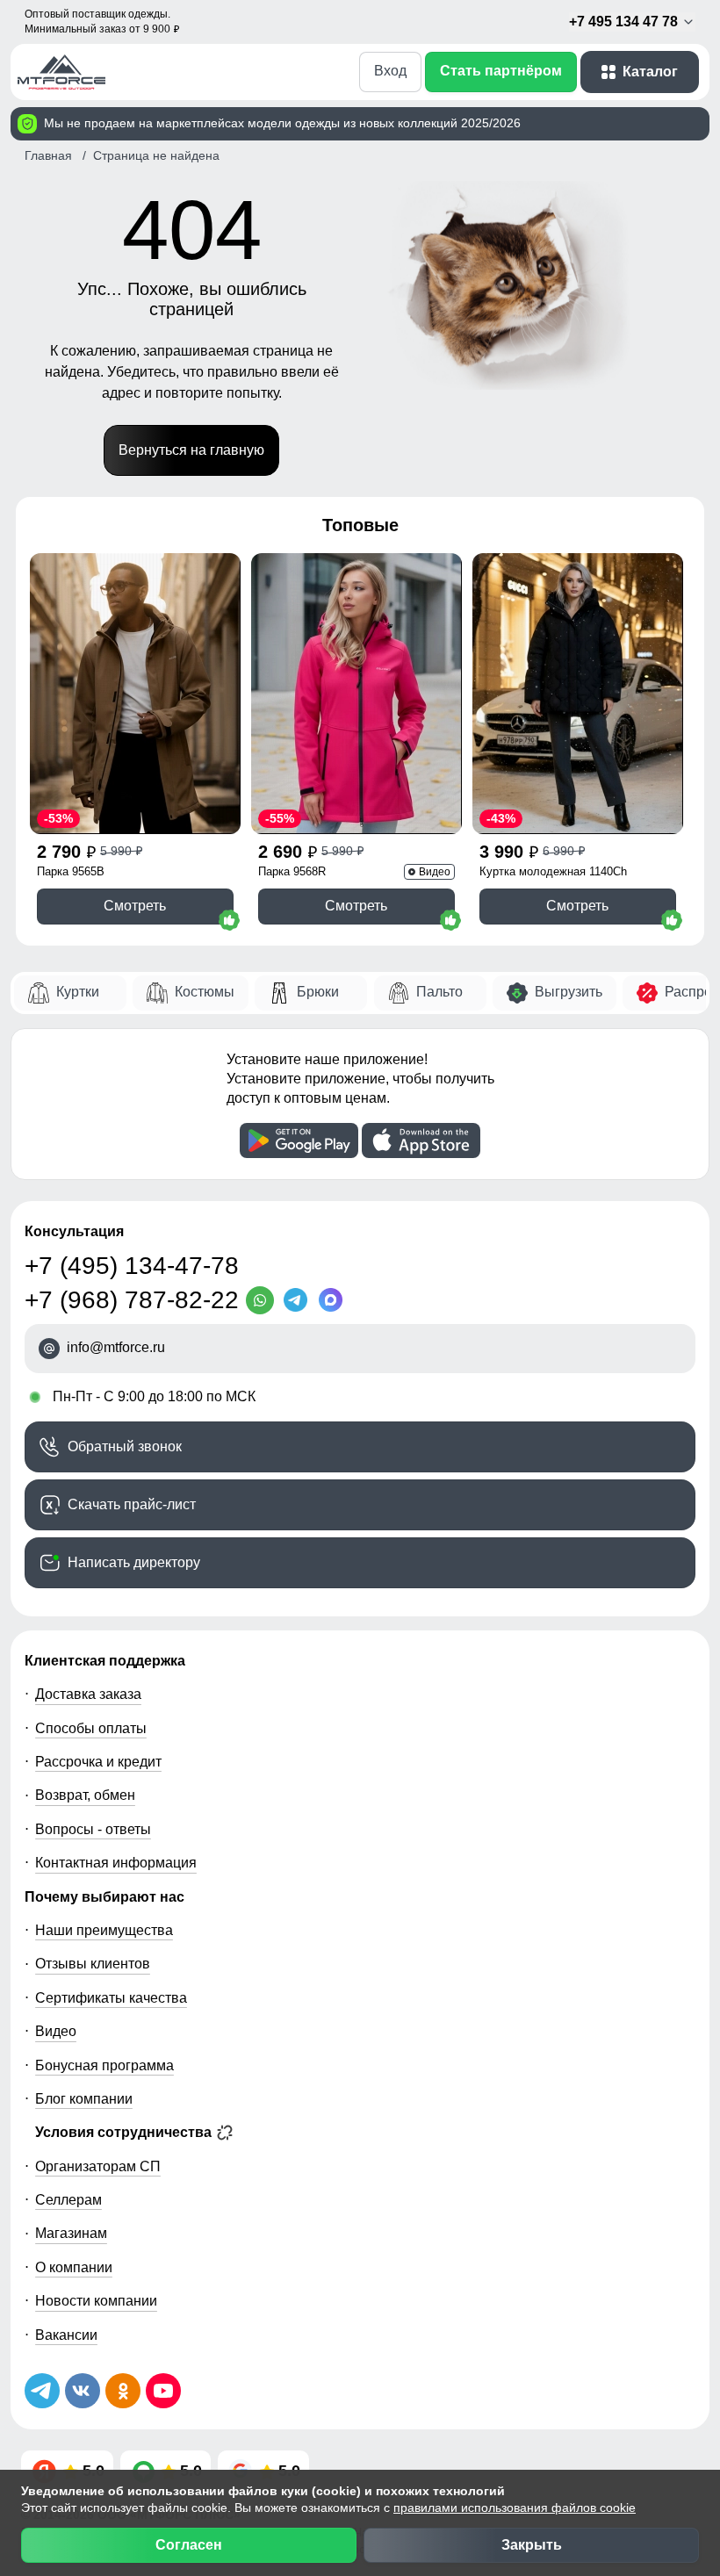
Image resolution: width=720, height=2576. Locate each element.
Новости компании (96, 2301)
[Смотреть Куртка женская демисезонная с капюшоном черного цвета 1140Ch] (578, 694)
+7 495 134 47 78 (625, 22)
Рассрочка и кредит (98, 1762)
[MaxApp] (334, 1300)
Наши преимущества (104, 1930)
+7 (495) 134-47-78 (132, 1266)
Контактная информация (116, 1863)
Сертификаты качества (111, 1998)
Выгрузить (569, 992)
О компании (74, 2267)
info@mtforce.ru (116, 1348)
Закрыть (532, 2545)
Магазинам (71, 2233)
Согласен (189, 2545)
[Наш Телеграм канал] (42, 2391)
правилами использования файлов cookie (515, 2508)
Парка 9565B (71, 871)
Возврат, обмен (85, 1795)
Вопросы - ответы (93, 1829)
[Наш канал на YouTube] (163, 2391)
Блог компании (84, 2099)
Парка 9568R (292, 871)
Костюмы (205, 992)
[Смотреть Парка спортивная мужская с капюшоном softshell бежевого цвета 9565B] (135, 694)
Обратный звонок (125, 1446)
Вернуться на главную (191, 450)
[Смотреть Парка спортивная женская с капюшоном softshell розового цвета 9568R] (356, 694)
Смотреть (135, 906)
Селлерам (68, 2200)
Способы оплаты (91, 1728)
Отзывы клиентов (93, 1964)
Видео (56, 2031)
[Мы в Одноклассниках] (123, 2391)
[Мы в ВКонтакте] (83, 2391)
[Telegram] (299, 1300)
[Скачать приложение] (299, 1140)
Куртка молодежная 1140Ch (553, 871)
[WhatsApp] (263, 1300)
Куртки (78, 992)
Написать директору (134, 1562)
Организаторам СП (98, 2166)
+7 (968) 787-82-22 (132, 1300)
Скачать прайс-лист (132, 1504)
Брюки (318, 992)
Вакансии (66, 2335)
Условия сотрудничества (125, 2132)
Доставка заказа (88, 1694)
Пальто (439, 992)
